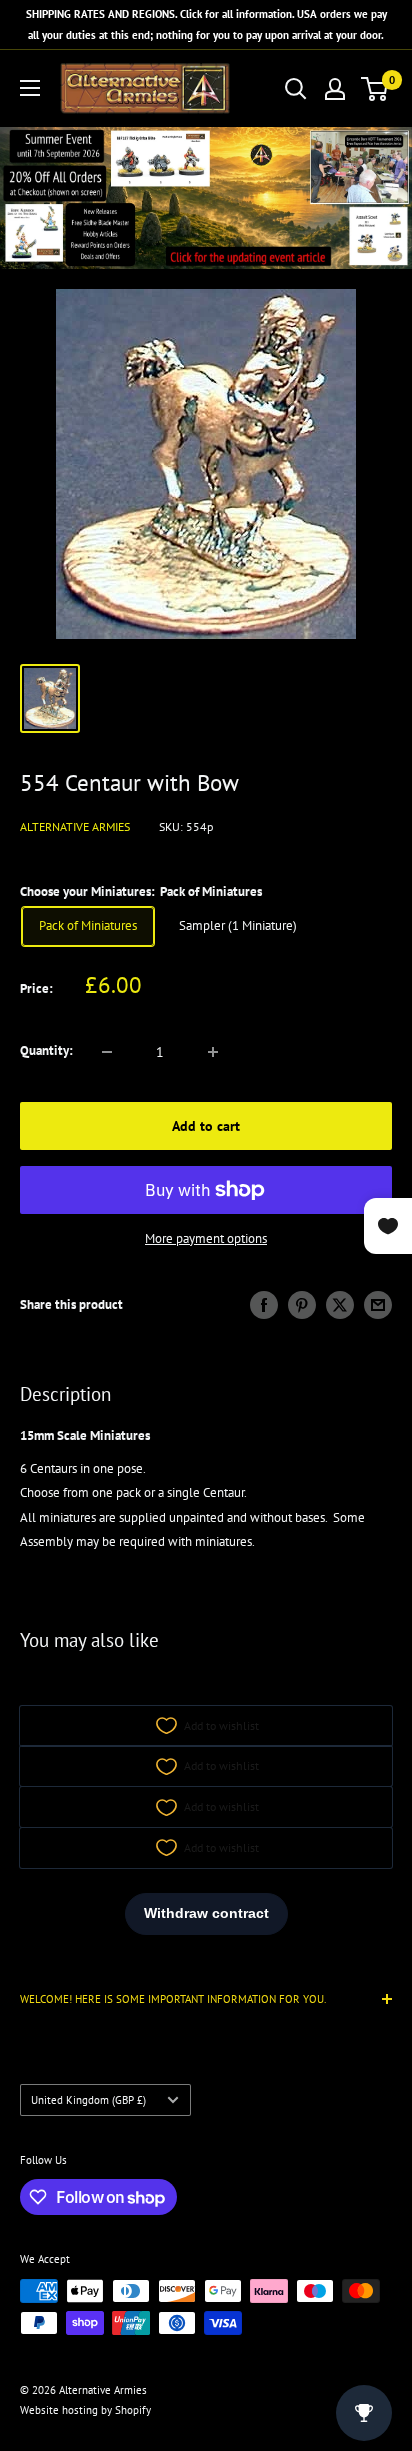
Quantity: (46, 1050)
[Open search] (296, 89)
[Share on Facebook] (264, 1305)
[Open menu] (30, 88)
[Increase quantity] (213, 1052)
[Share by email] (378, 1305)
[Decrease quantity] (107, 1052)
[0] (375, 89)
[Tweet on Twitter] (340, 1305)
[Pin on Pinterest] (302, 1305)
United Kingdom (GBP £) (88, 2100)
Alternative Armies (75, 826)
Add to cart (206, 1126)
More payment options (206, 1238)
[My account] (335, 89)
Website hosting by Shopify (85, 2410)
